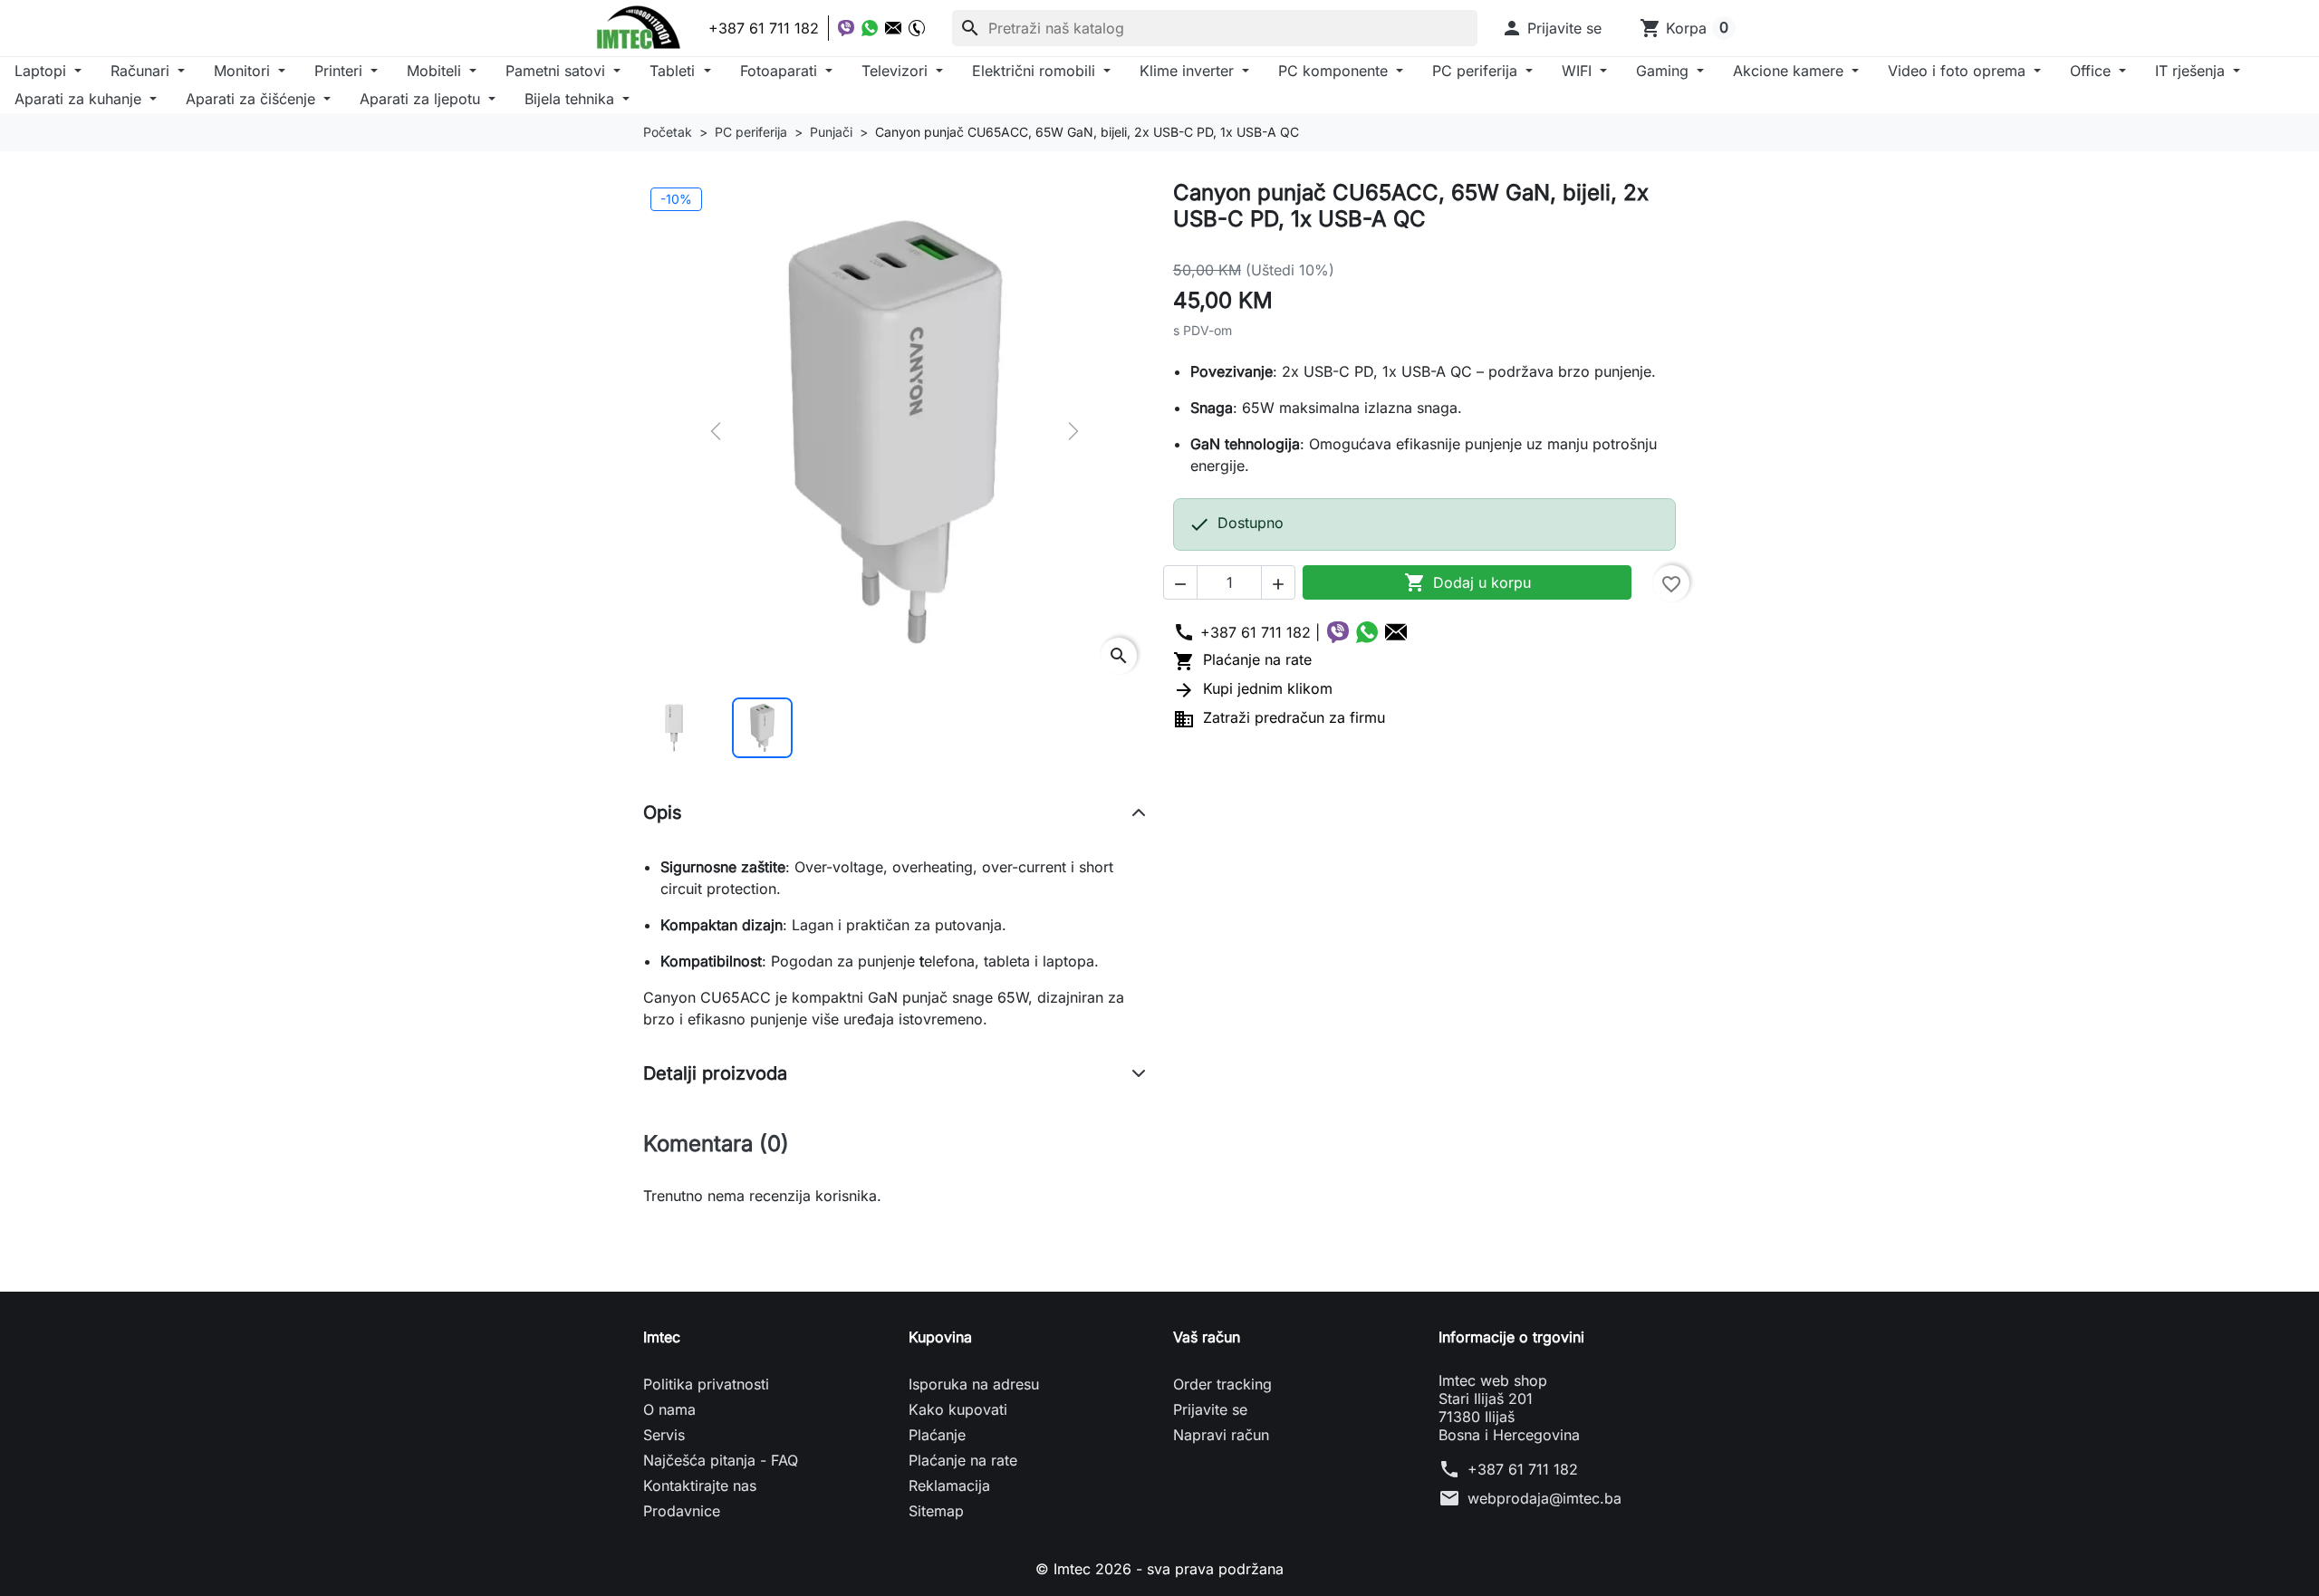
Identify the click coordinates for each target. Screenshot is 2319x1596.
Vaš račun (1207, 1337)
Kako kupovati (958, 1409)
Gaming (1665, 71)
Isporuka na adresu (974, 1384)
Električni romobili (1036, 71)
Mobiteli (436, 71)
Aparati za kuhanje (80, 99)
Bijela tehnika (572, 99)
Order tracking (1222, 1384)
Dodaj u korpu (1467, 582)
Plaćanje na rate (1242, 659)
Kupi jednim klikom (1253, 688)
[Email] (893, 28)
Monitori (244, 71)
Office (2093, 71)
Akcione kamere (1790, 71)
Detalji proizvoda (715, 1073)
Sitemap (936, 1511)
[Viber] (846, 28)
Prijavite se (1210, 1409)
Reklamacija (949, 1485)
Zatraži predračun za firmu (1279, 717)
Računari (142, 71)
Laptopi (43, 71)
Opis (663, 812)
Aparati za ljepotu (422, 99)
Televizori (897, 71)
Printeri (341, 71)
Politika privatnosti (706, 1384)
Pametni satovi (558, 71)
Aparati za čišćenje (253, 99)
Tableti (674, 71)
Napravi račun (1221, 1435)
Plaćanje (937, 1435)
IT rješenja (2192, 71)
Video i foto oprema (1959, 71)
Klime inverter (1189, 71)
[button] (1551, 28)
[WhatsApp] (870, 28)
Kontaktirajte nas (700, 1485)
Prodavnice (682, 1511)
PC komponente (1335, 71)
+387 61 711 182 (1523, 1469)
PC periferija (1477, 71)
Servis (664, 1435)
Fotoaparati (781, 71)
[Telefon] (917, 28)
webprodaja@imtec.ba (1544, 1498)
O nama (669, 1409)
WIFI (1579, 71)
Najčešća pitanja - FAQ (721, 1460)
